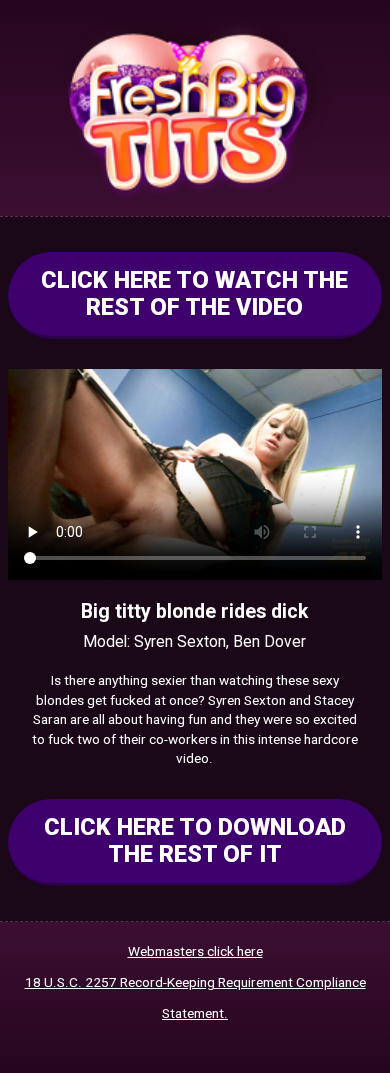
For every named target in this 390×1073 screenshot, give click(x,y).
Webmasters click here (195, 951)
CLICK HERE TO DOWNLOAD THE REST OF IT (195, 840)
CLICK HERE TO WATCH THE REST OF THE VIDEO (194, 293)
